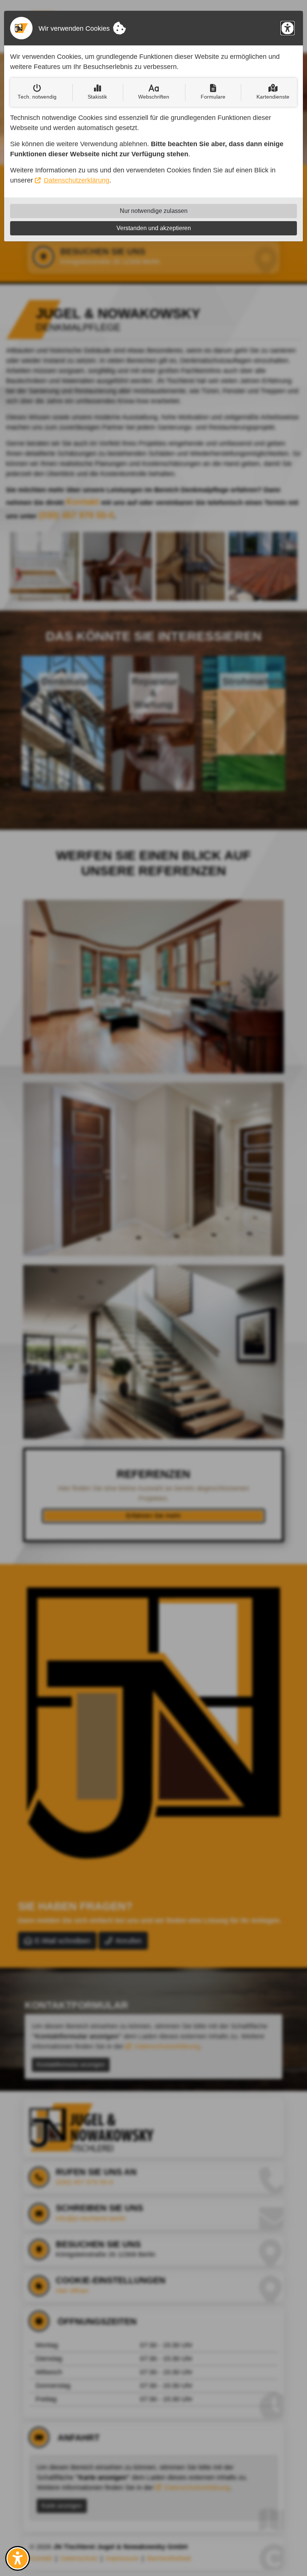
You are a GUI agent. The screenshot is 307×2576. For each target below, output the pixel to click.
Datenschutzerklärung (77, 180)
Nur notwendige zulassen (154, 211)
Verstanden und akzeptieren (154, 228)
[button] (18, 2558)
